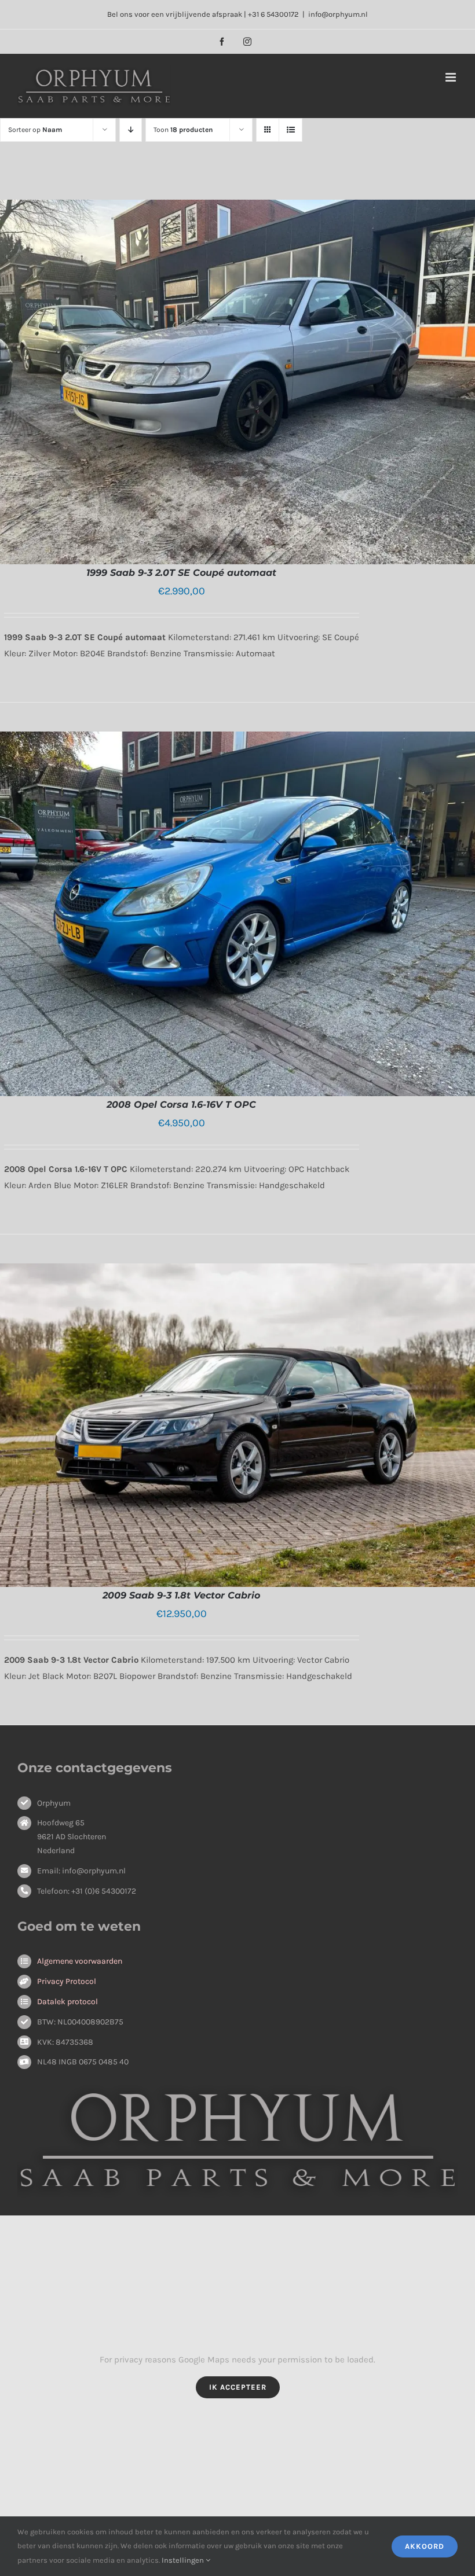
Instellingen (184, 2560)
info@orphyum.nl (338, 14)
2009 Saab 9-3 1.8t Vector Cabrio (181, 1595)
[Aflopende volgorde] (131, 130)
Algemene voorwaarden (80, 1961)
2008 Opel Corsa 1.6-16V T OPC (181, 1105)
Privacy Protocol (67, 1981)
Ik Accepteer (238, 2387)
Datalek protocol (67, 2002)
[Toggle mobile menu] (452, 77)
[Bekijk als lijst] (291, 130)
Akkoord (425, 2546)
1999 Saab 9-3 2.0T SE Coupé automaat (181, 573)
